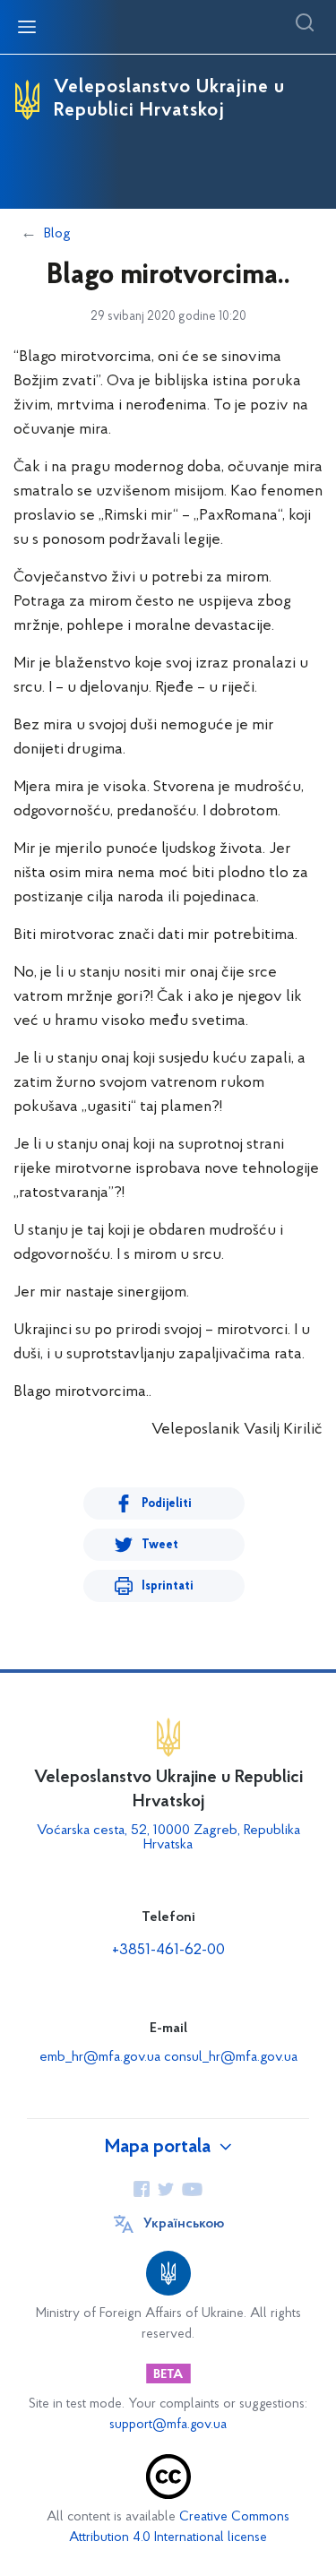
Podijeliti (167, 1504)
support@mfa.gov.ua (168, 2425)
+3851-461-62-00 (168, 1951)
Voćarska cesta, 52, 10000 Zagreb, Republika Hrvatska (168, 1838)
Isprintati (168, 1586)
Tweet (160, 1545)
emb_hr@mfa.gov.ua (100, 2057)
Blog (57, 234)
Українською (184, 2224)
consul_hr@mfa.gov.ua (231, 2057)
